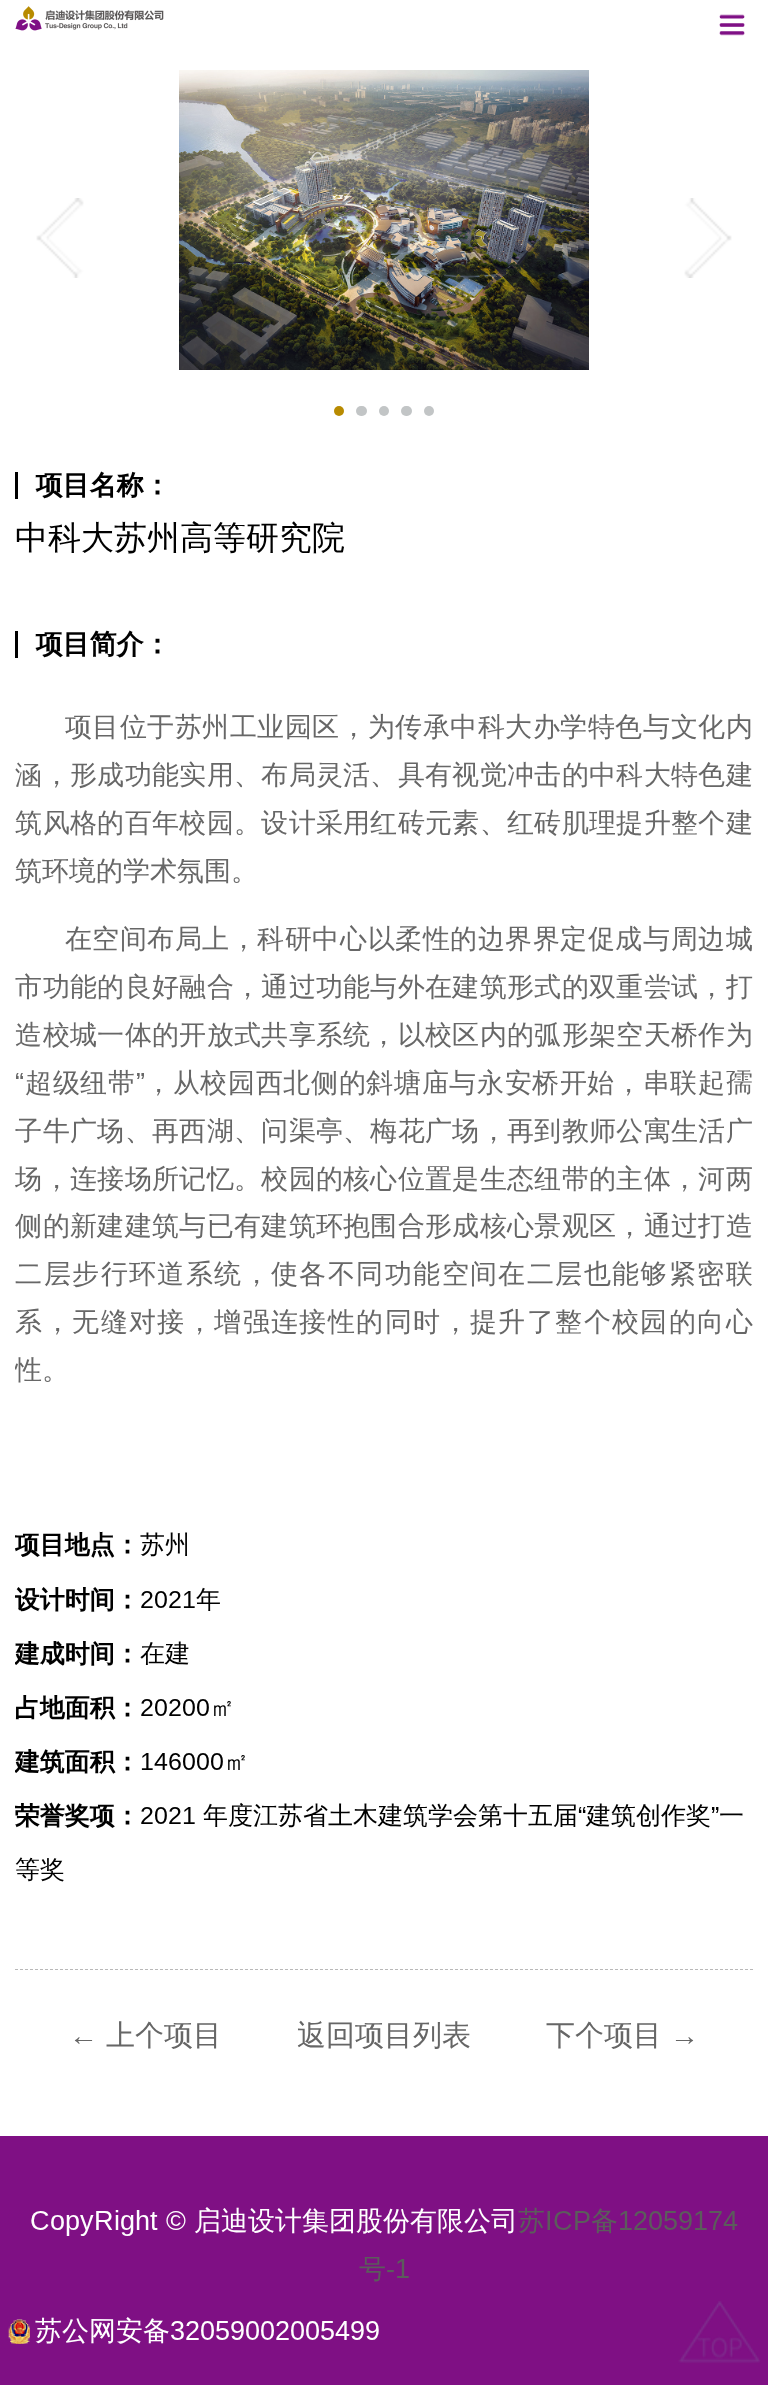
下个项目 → (622, 2035)
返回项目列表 (384, 2035)
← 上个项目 (145, 2035)
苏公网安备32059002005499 (207, 2331)
